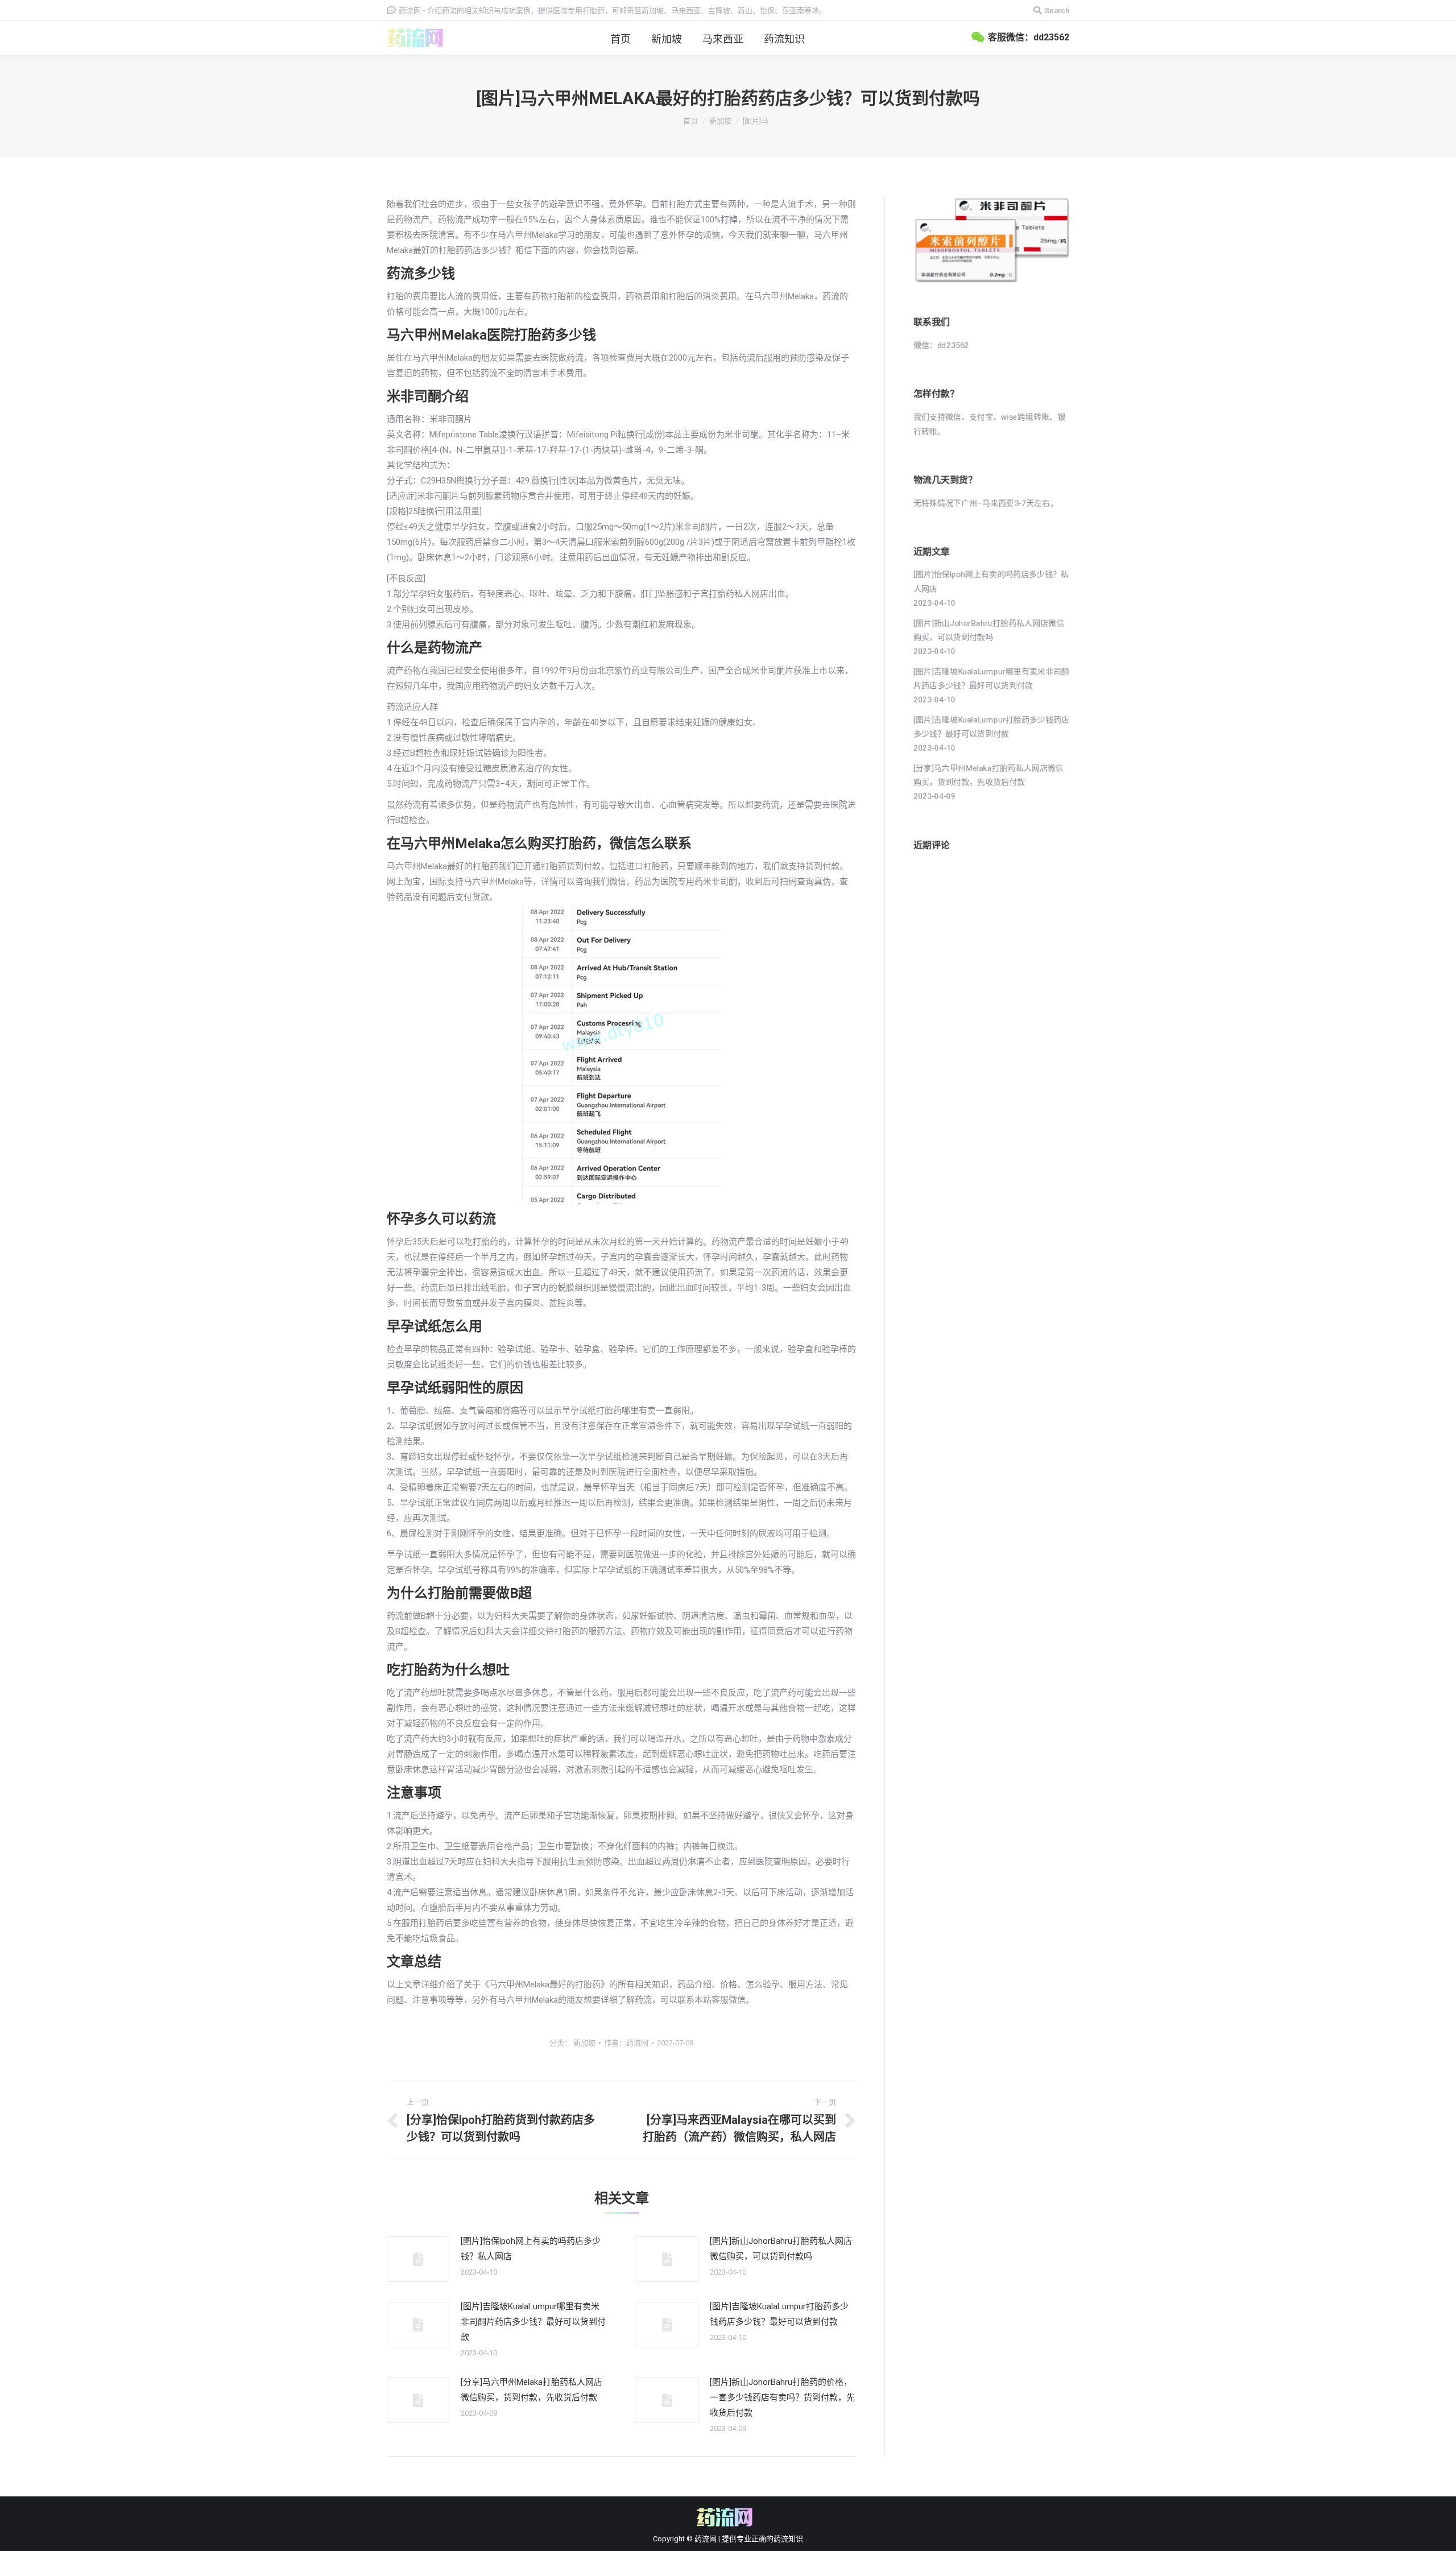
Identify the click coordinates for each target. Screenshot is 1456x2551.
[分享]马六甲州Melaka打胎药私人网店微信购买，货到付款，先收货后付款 (531, 2390)
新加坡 (720, 121)
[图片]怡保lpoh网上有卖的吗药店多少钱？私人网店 (531, 2249)
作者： (626, 2043)
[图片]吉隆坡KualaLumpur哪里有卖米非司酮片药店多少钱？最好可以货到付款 (533, 2322)
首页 (690, 121)
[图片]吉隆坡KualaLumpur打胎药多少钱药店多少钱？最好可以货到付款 (779, 2314)
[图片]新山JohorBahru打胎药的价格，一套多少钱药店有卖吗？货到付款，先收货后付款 (782, 2397)
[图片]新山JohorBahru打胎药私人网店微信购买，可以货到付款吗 (781, 2249)
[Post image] (418, 2259)
